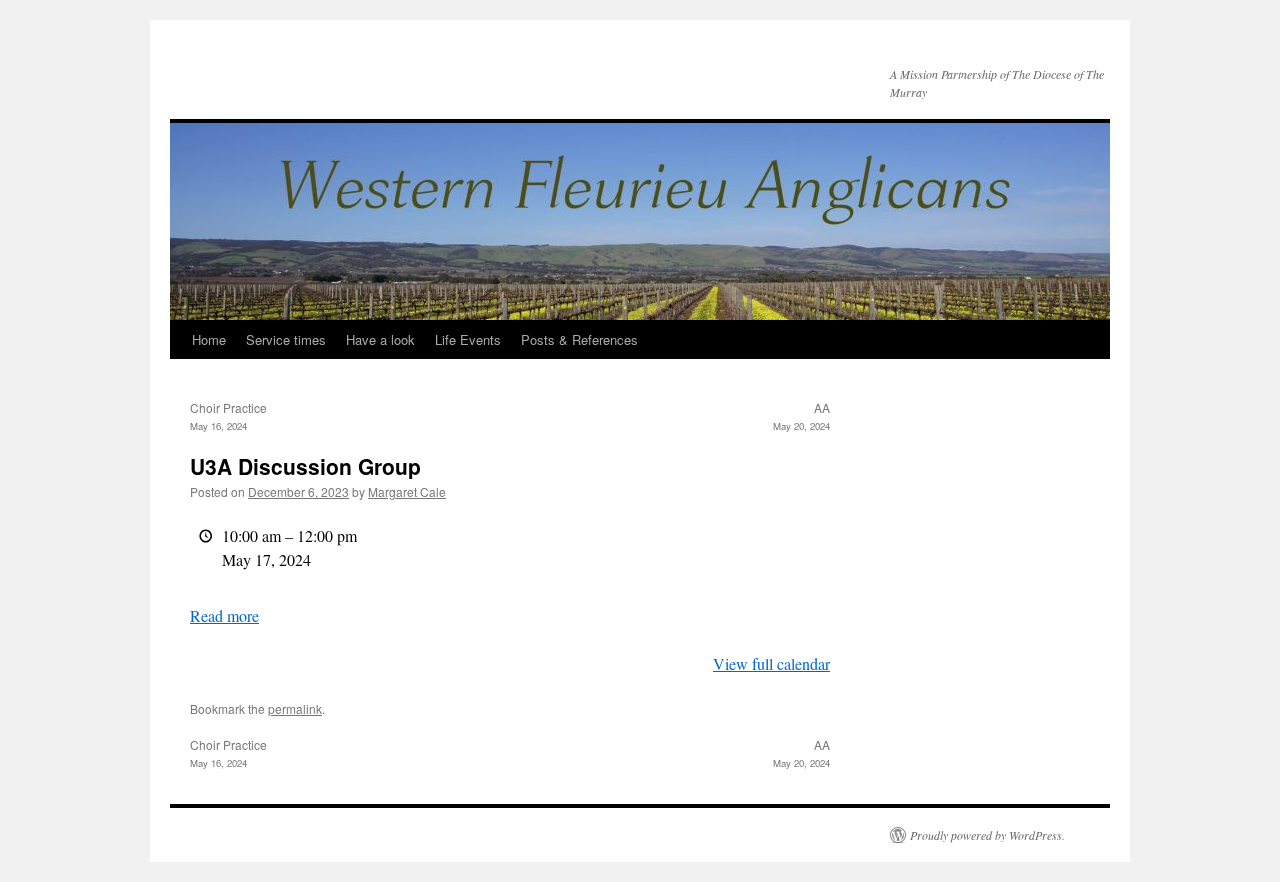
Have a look (380, 339)
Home (209, 339)
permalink (295, 708)
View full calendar (771, 663)
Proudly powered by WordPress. (987, 835)
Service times (286, 339)
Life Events (468, 339)
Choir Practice (228, 416)
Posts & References (579, 339)
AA (801, 416)
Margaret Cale (407, 491)
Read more (224, 615)
